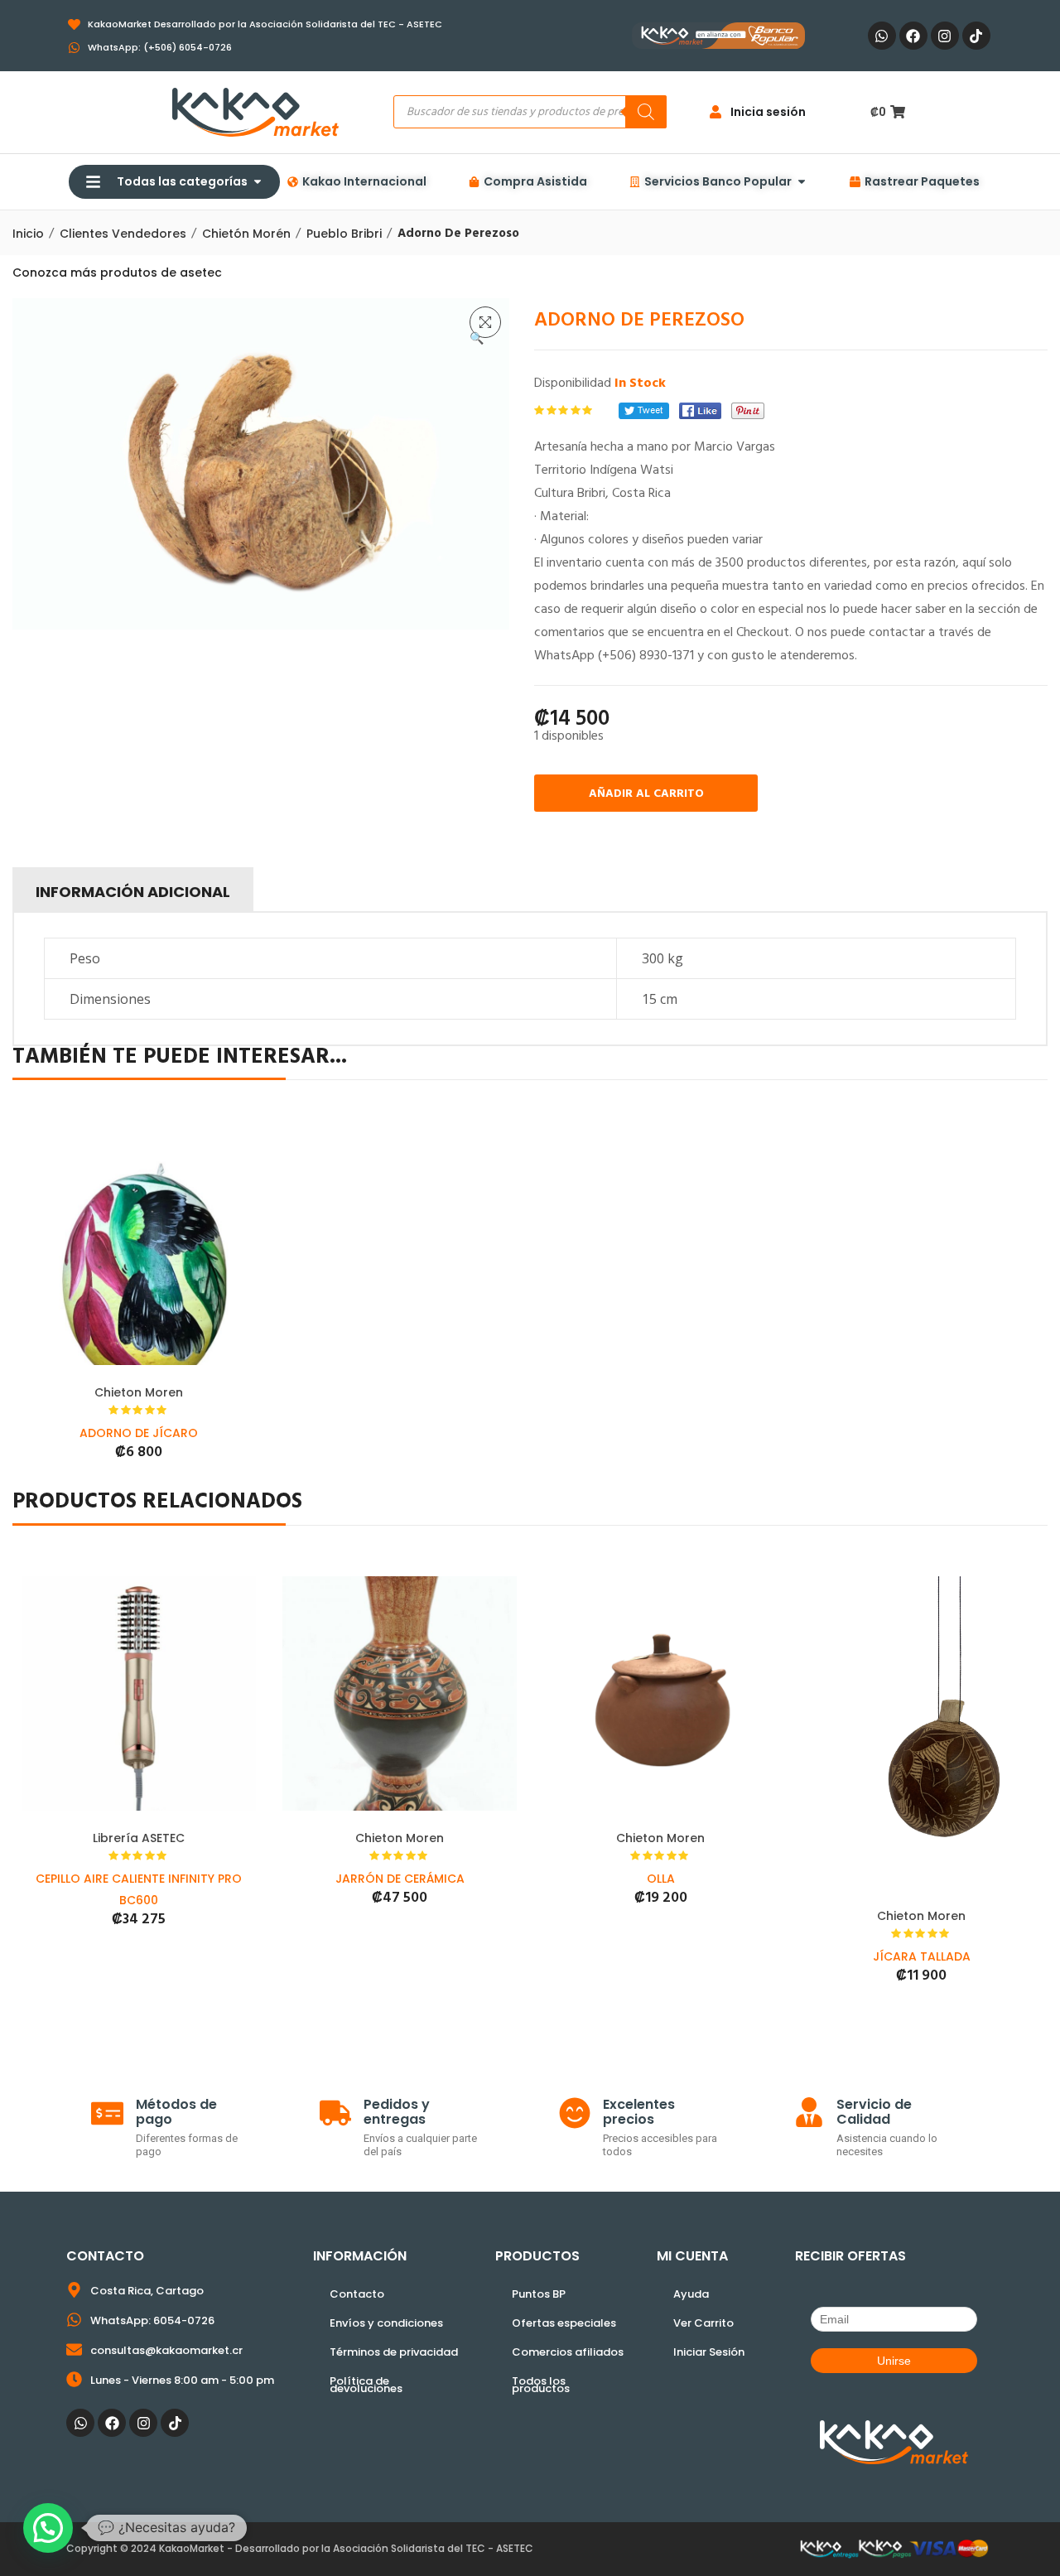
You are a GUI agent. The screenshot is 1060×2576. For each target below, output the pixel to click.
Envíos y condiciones (386, 2323)
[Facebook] (913, 36)
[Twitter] (644, 411)
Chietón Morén (246, 234)
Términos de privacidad (394, 2352)
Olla (661, 1879)
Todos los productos (541, 2385)
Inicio (28, 234)
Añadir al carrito (646, 794)
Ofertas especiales (564, 2323)
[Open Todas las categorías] (258, 182)
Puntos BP (539, 2294)
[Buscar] (646, 112)
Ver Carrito (703, 2323)
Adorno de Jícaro (139, 1433)
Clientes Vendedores (123, 234)
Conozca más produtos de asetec (117, 273)
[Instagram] (945, 36)
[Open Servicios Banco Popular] (802, 182)
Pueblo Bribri (344, 234)
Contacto (357, 2294)
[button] (485, 322)
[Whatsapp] (882, 36)
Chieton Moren (139, 1392)
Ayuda (691, 2294)
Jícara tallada (922, 1956)
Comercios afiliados (568, 2352)
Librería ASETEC (139, 1838)
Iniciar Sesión (709, 2352)
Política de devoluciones (366, 2385)
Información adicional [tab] (133, 892)
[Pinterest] (748, 411)
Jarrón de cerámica (400, 1879)
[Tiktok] (976, 36)
